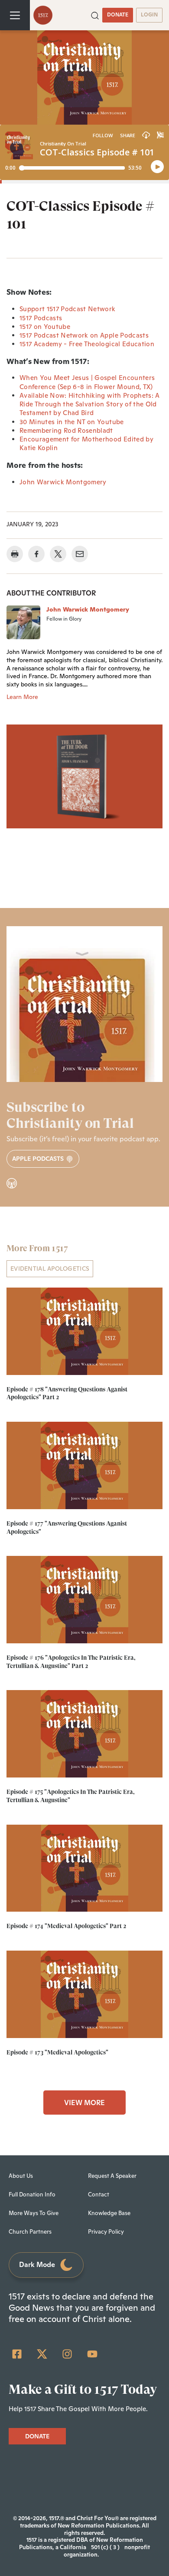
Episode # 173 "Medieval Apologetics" (57, 2052)
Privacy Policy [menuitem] (106, 2232)
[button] (95, 15)
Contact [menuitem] (99, 2194)
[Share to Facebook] (36, 554)
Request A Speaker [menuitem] (112, 2176)
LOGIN (149, 15)
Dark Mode (37, 2265)
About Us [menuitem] (21, 2176)
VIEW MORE (84, 2103)
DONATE (118, 15)
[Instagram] (67, 2354)
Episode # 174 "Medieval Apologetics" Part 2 (66, 1926)
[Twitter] (42, 2354)
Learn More (22, 697)
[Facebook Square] (17, 2354)
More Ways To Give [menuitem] (34, 2213)
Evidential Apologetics (50, 1269)
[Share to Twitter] (58, 554)
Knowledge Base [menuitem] (109, 2213)
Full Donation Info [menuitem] (32, 2194)
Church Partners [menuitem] (30, 2232)
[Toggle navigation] (15, 15)
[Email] (80, 554)
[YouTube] (92, 2354)
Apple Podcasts (39, 1159)
